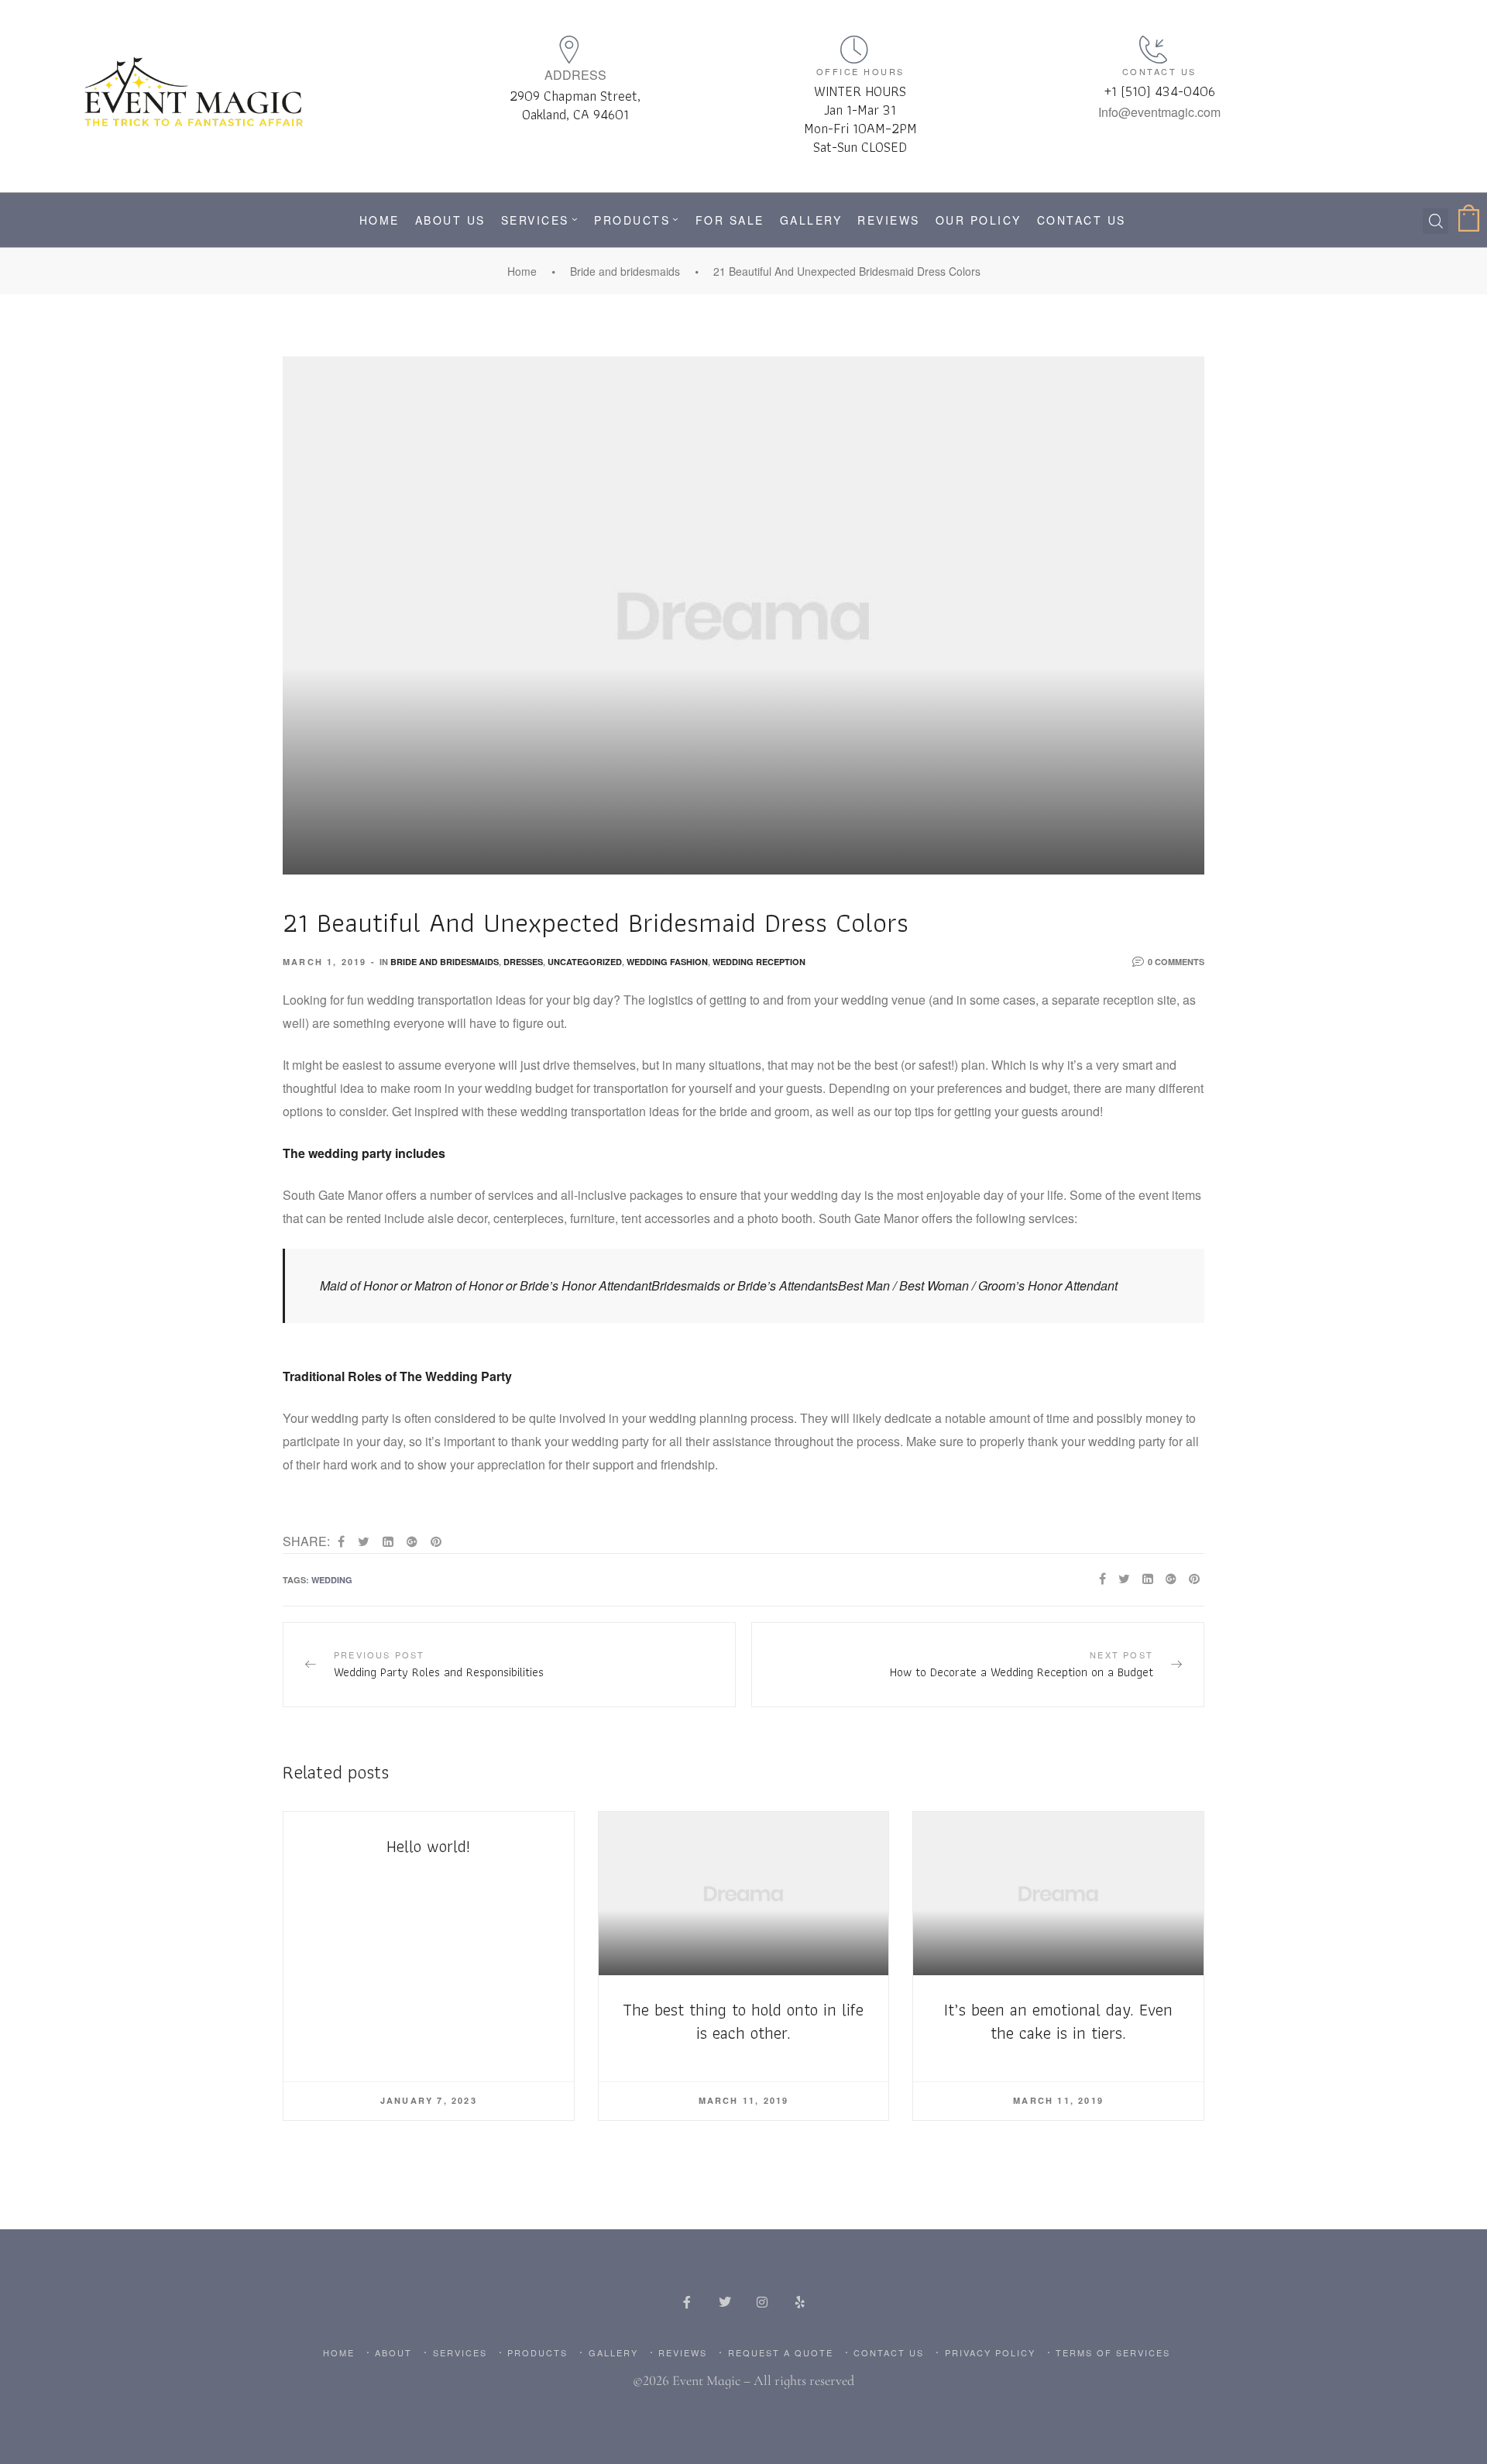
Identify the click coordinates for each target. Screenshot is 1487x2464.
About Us (450, 220)
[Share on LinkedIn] (388, 1541)
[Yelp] (799, 2302)
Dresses (523, 962)
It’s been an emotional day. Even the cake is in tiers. (1058, 2021)
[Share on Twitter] (364, 1541)
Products (632, 220)
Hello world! (428, 1846)
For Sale (730, 220)
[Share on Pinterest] (436, 1541)
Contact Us (1082, 220)
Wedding (332, 1580)
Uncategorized (585, 962)
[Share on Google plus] (412, 1541)
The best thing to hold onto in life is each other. (743, 2021)
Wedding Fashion (667, 962)
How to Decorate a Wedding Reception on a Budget (978, 1664)
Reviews (889, 220)
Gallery (811, 220)
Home (379, 220)
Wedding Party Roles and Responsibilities (509, 1664)
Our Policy (979, 220)
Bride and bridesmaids (625, 271)
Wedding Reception (759, 962)
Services (535, 220)
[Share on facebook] (341, 1541)
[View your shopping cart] (1471, 220)
